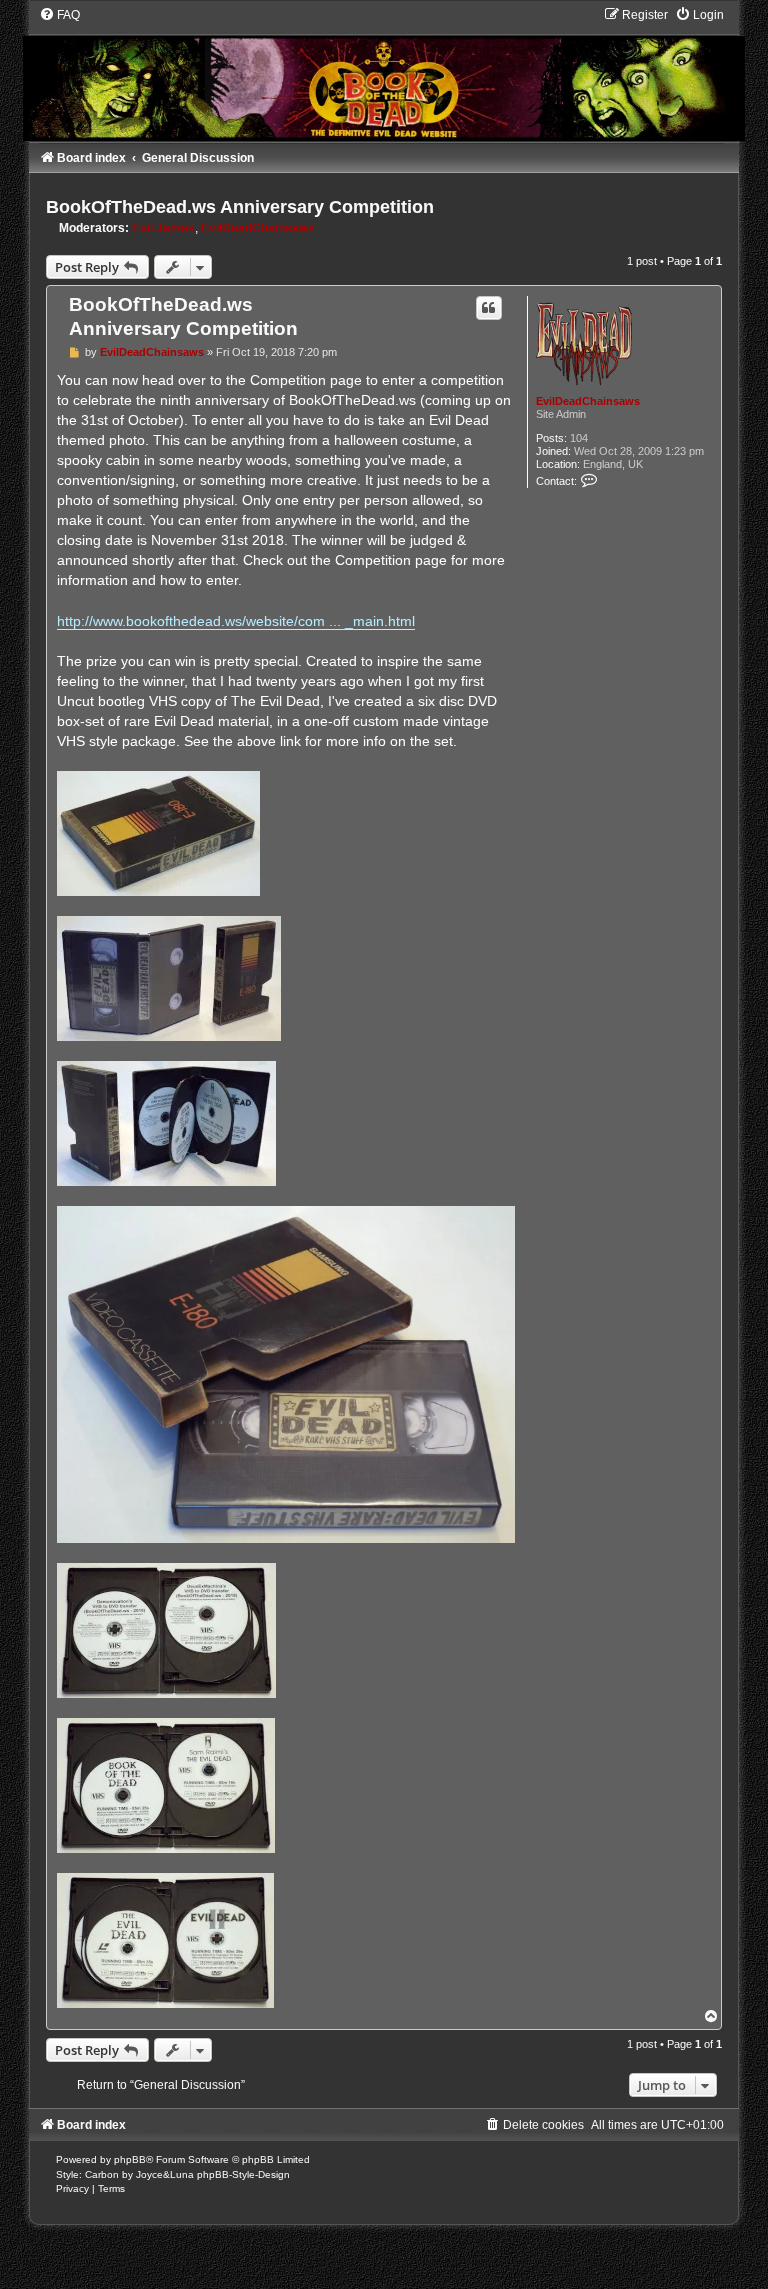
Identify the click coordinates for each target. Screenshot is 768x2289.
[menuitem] (59, 15)
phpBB (130, 2159)
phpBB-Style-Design (243, 2174)
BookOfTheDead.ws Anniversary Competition (240, 207)
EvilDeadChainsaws (258, 228)
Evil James (163, 228)
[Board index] (384, 73)
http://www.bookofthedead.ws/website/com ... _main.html (236, 621)
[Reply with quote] (489, 308)
